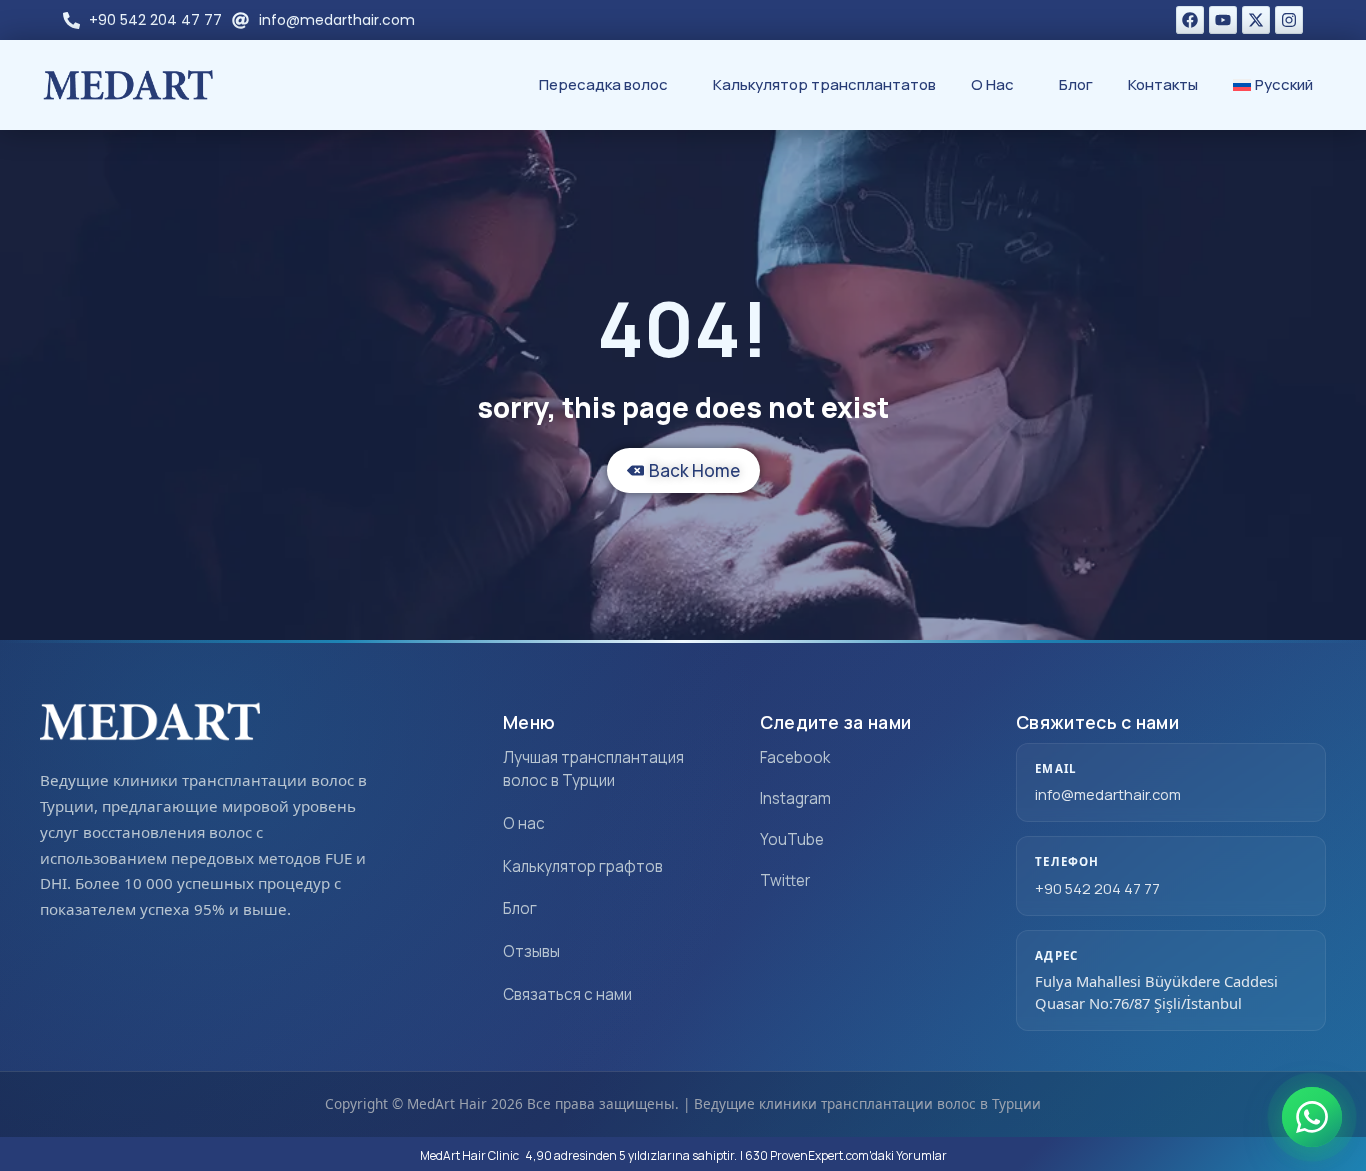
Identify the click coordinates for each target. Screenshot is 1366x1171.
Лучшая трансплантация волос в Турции (593, 769)
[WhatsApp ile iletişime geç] (1312, 1117)
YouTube (792, 839)
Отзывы (531, 951)
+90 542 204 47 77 (1097, 888)
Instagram (795, 798)
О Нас (992, 84)
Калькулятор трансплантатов (824, 84)
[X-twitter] (1256, 20)
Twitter (785, 880)
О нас (524, 823)
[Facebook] (1190, 20)
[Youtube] (1223, 20)
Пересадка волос (603, 84)
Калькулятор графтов (583, 866)
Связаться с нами (567, 994)
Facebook (795, 757)
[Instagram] (1289, 20)
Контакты (1163, 84)
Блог (1076, 84)
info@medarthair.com (1108, 794)
